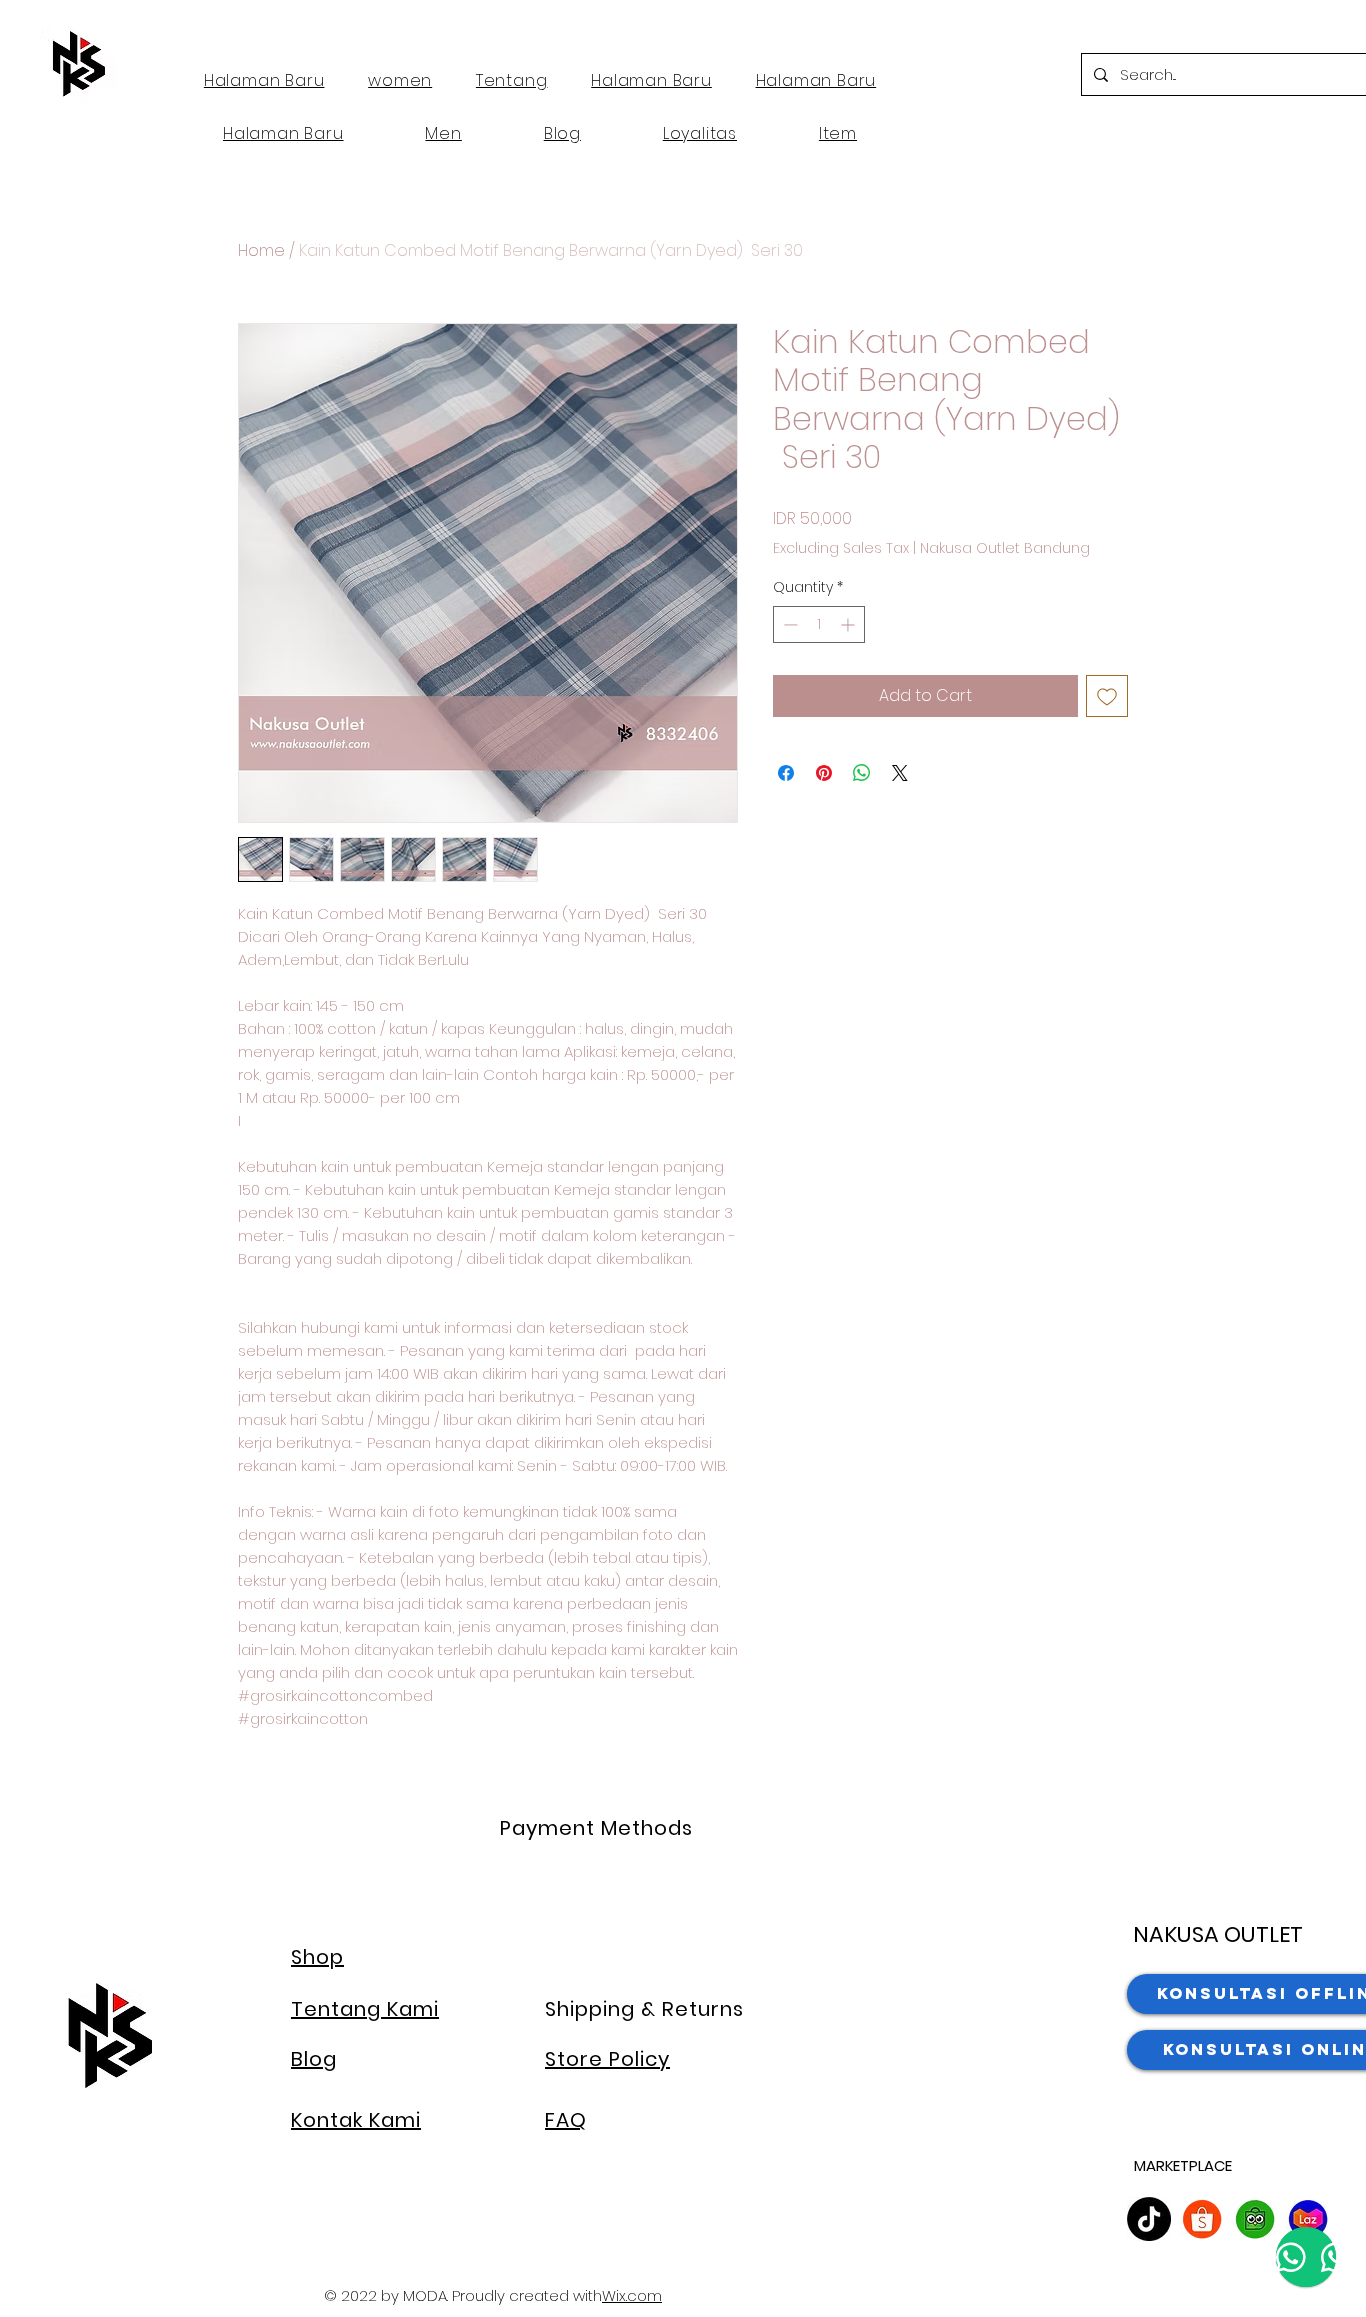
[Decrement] (788, 624)
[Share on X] (900, 773)
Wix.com (632, 2295)
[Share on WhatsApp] (862, 773)
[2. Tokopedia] (1255, 2219)
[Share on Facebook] (786, 773)
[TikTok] (1149, 2219)
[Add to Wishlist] (1107, 696)
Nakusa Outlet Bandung (1005, 548)
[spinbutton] (819, 624)
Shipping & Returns (644, 2009)
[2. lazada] (1308, 2219)
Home (261, 250)
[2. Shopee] (1202, 2219)
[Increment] (849, 624)
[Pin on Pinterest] (824, 773)
